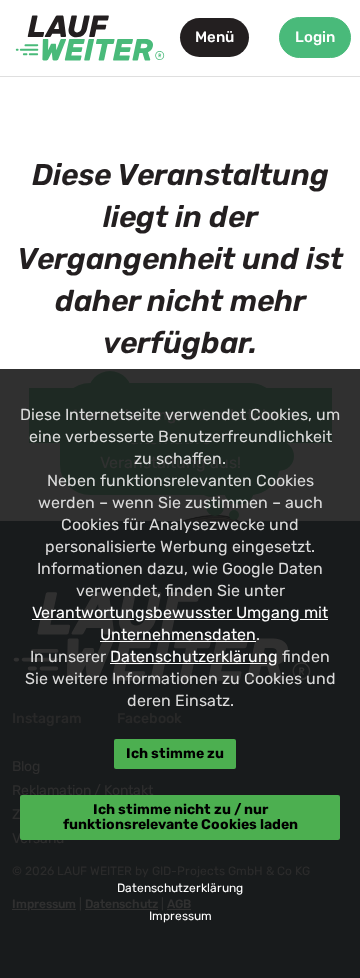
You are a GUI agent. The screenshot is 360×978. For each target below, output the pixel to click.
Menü (214, 37)
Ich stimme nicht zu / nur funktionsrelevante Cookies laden (180, 816)
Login (315, 37)
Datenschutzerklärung (194, 656)
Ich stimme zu (175, 753)
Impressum (180, 916)
